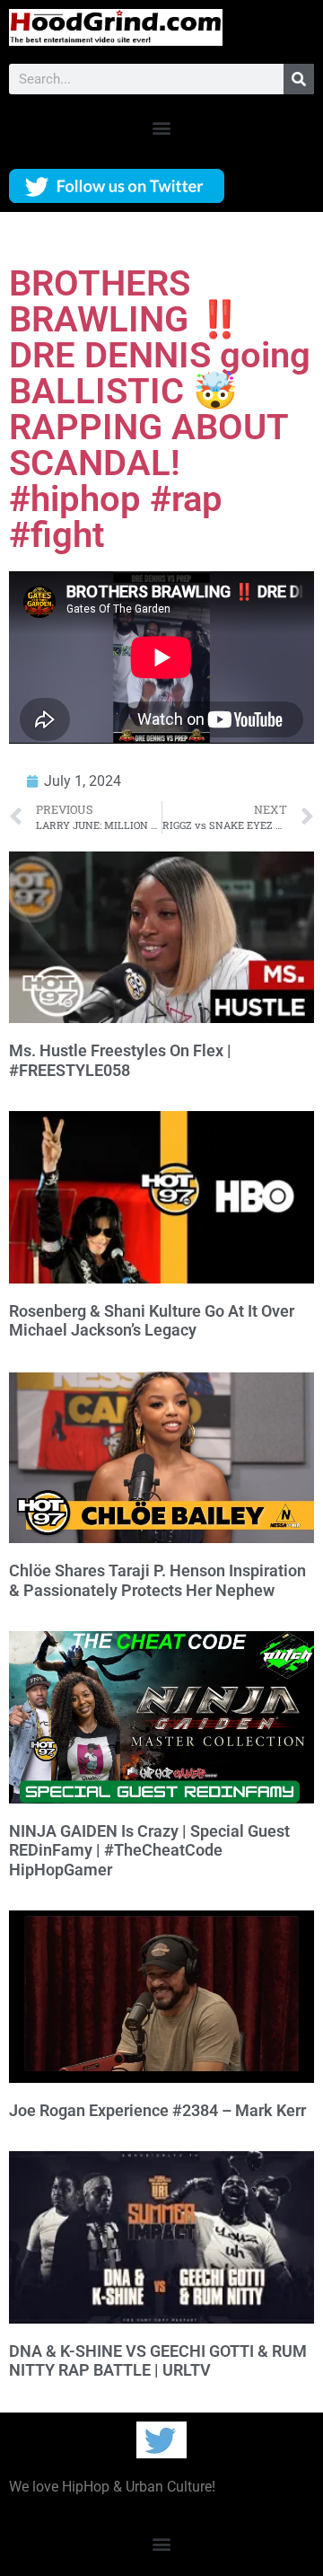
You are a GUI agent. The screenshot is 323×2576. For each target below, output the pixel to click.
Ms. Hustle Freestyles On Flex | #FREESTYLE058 (120, 1060)
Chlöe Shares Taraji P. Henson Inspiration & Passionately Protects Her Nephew (157, 1580)
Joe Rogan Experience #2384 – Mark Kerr (157, 2110)
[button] (162, 127)
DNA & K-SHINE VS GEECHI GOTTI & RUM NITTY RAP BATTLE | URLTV (158, 2361)
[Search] (299, 79)
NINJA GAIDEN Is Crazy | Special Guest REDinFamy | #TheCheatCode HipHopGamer (149, 1850)
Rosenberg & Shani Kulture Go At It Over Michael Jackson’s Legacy (152, 1321)
